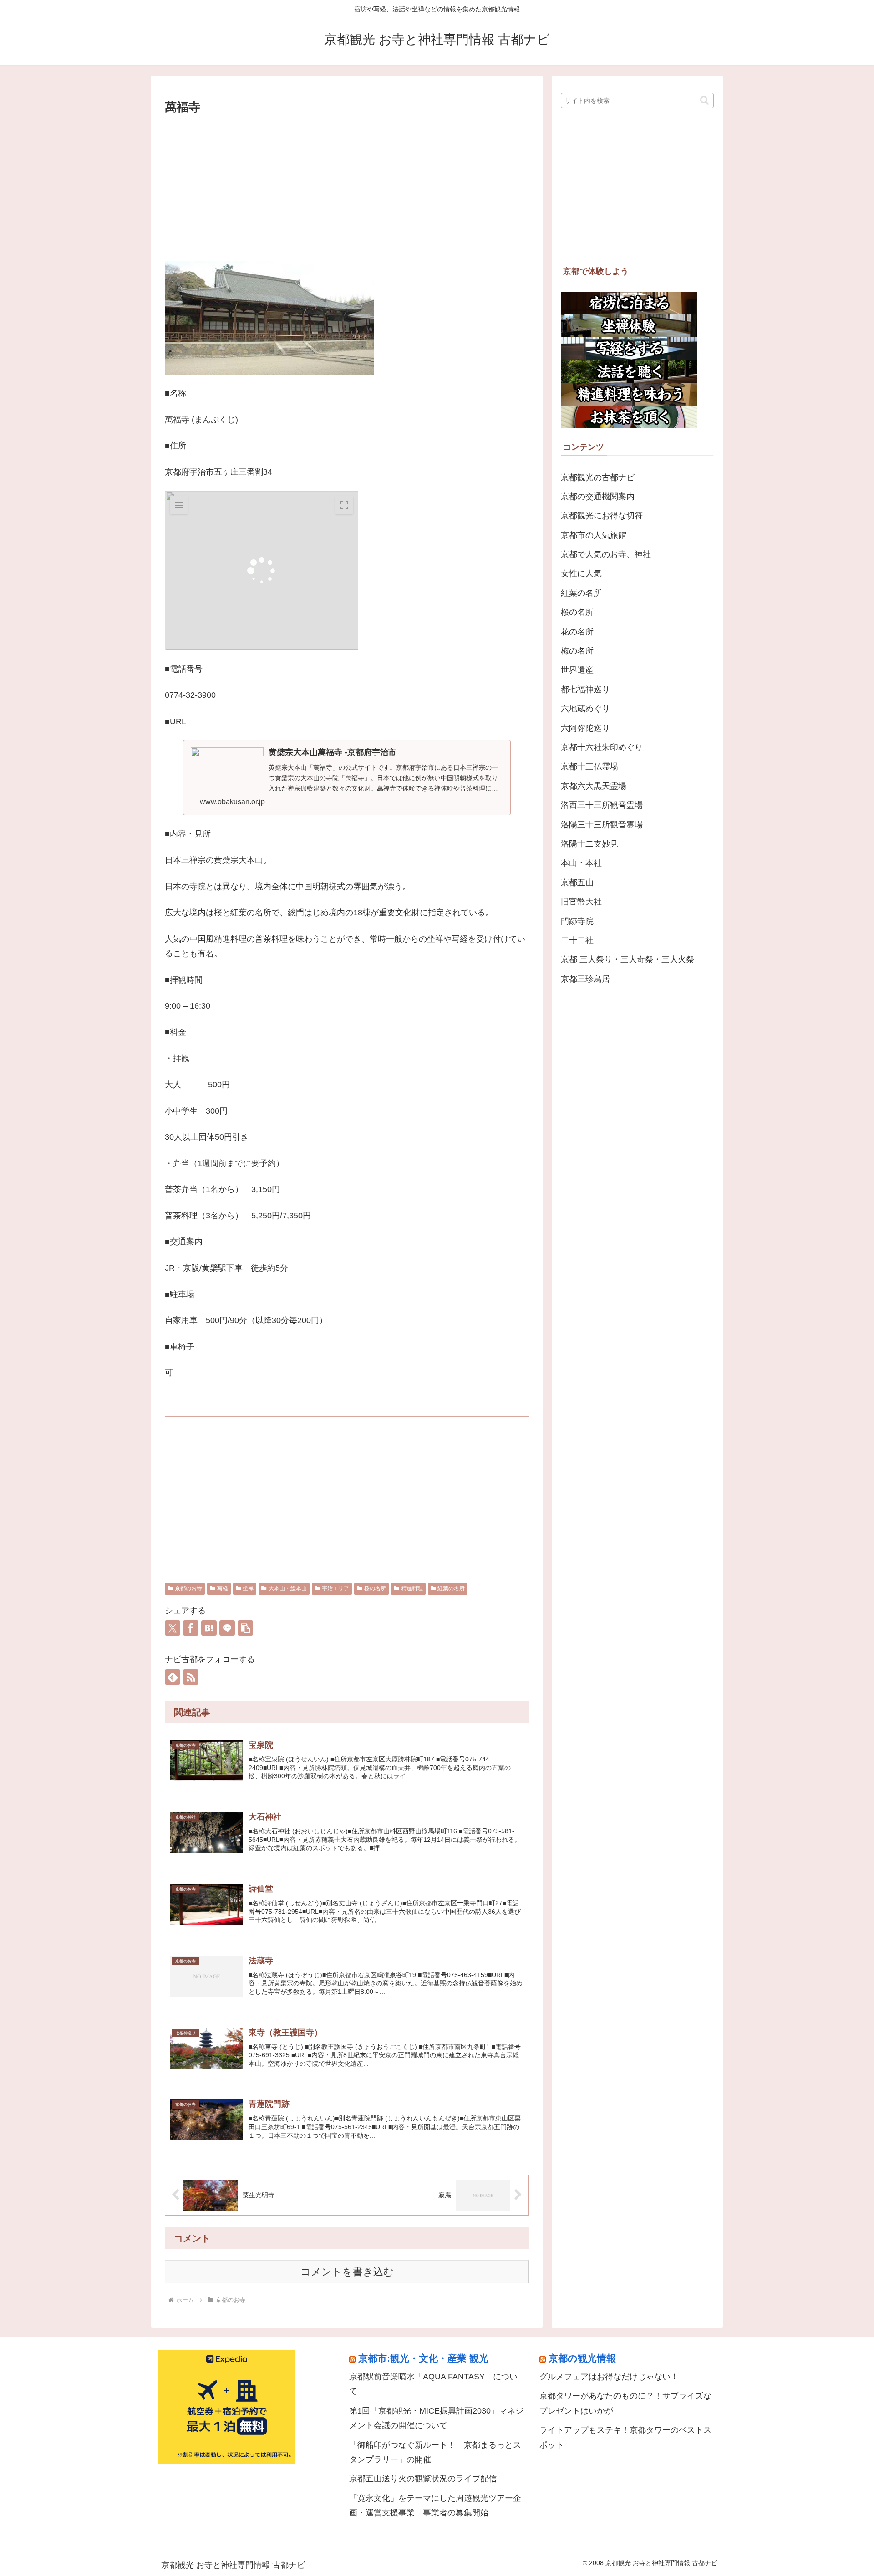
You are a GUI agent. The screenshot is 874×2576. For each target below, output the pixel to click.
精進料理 (412, 1588)
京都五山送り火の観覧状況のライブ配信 (423, 2479)
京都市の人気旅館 (594, 535)
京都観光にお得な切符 (602, 516)
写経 (223, 1588)
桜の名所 (375, 1588)
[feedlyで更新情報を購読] (173, 1677)
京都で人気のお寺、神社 (606, 554)
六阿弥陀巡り (585, 728)
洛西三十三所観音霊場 (602, 805)
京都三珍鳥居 (585, 979)
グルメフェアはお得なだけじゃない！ (609, 2377)
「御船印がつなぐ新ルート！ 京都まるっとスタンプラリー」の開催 (435, 2452)
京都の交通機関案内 (598, 497)
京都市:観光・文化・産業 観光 (423, 2358)
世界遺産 (577, 670)
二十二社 (577, 940)
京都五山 (577, 882)
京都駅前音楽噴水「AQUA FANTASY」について (433, 2384)
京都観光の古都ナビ (598, 477)
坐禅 (248, 1588)
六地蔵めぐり (585, 709)
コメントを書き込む (347, 2272)
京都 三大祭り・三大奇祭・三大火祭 (628, 959)
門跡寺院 (577, 921)
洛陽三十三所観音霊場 (602, 825)
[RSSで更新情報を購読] (191, 1677)
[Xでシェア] (173, 1628)
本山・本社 (581, 863)
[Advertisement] (347, 186)
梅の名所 (577, 651)
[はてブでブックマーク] (209, 1628)
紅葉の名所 (451, 1588)
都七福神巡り (585, 690)
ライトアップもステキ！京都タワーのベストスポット (625, 2437)
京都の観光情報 (582, 2358)
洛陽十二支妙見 (589, 844)
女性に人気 (581, 573)
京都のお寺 (188, 1588)
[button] (245, 1628)
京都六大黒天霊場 (594, 786)
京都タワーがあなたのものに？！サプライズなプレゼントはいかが (625, 2403)
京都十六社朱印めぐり (602, 747)
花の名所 (577, 632)
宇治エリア (335, 1588)
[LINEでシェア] (227, 1628)
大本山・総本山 (288, 1588)
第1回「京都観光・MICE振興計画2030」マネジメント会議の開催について (436, 2418)
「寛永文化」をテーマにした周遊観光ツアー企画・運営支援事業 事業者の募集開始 (435, 2505)
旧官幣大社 (581, 902)
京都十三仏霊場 (589, 766)
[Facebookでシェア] (191, 1628)
